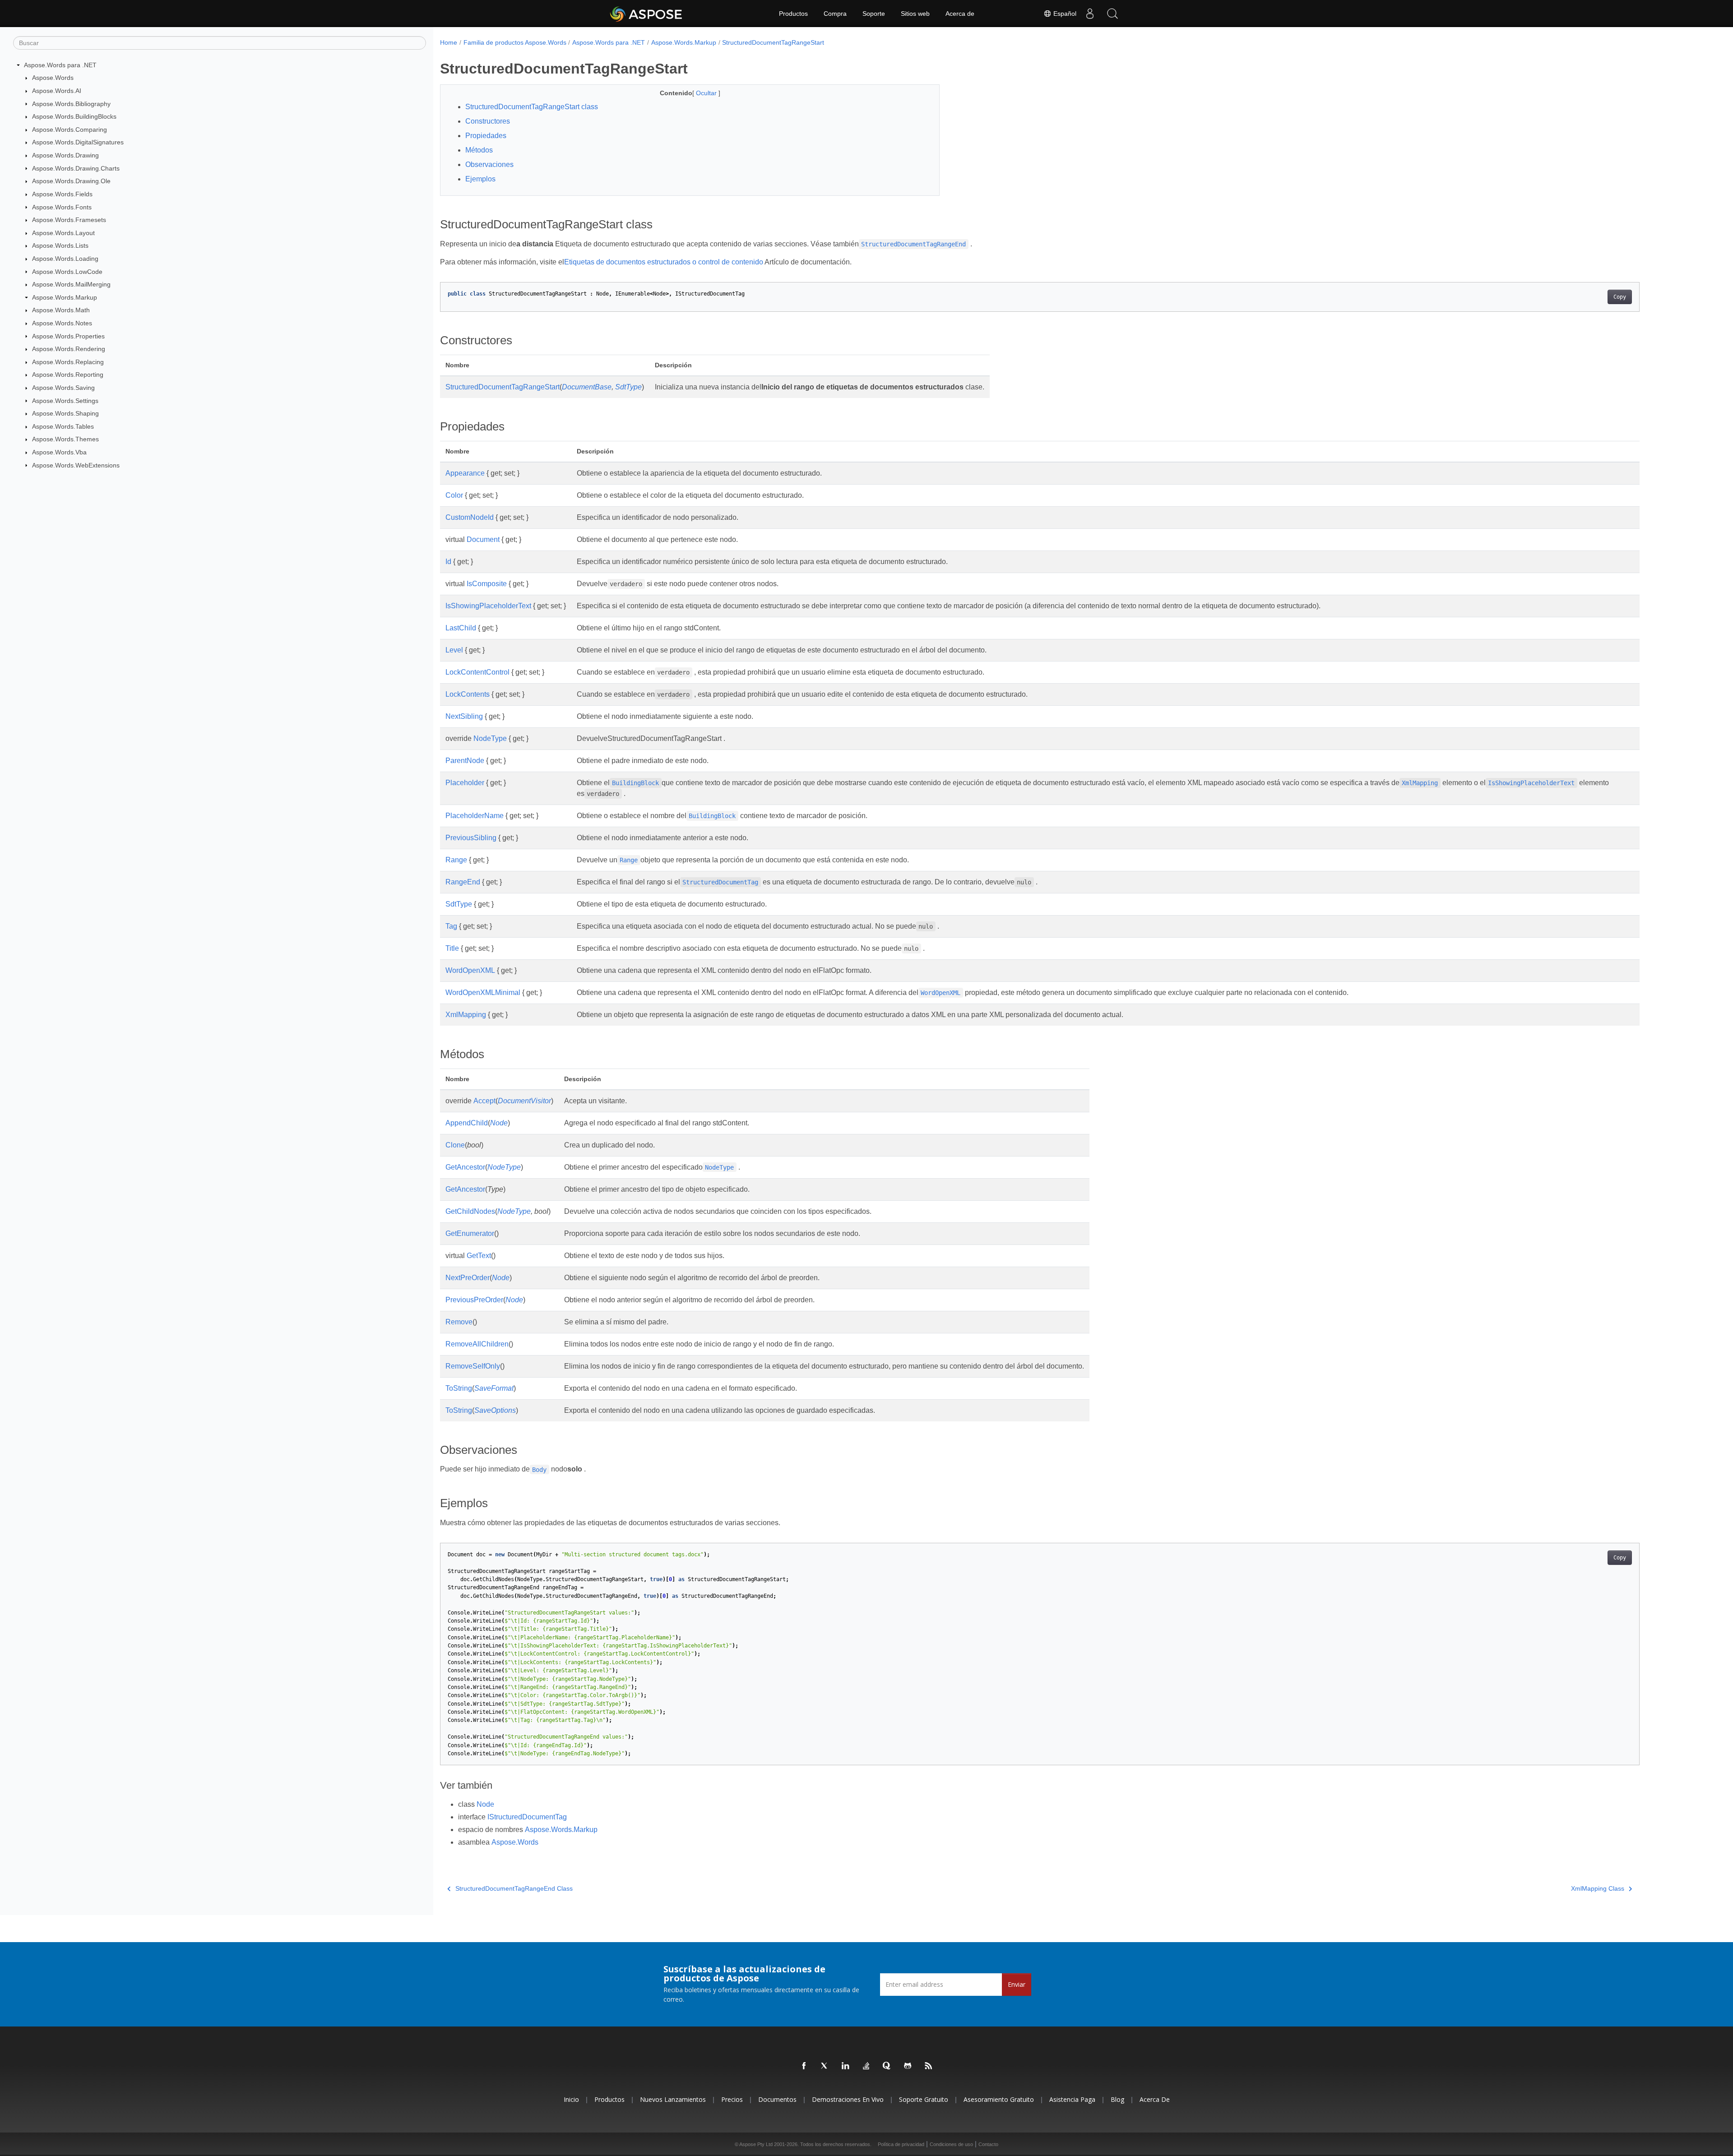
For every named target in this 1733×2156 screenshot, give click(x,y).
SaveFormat (494, 1388)
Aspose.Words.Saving (63, 388)
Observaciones (489, 164)
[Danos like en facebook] (804, 2066)
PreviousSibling (471, 838)
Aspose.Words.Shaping (65, 413)
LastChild (461, 628)
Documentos (777, 2099)
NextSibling (464, 716)
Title (452, 948)
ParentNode (465, 761)
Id (448, 562)
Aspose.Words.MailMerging (71, 284)
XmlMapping (466, 1015)
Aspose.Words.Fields (62, 194)
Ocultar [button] (707, 93)
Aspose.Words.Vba (59, 452)
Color (454, 495)
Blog (1117, 2099)
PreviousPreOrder (474, 1300)
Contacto (988, 2144)
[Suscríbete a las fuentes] (929, 2066)
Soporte (874, 14)
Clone (455, 1145)
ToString (459, 1388)
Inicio (571, 2099)
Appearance (465, 473)
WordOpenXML (470, 970)
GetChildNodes (470, 1211)
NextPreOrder (468, 1278)
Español (1064, 14)
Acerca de (960, 14)
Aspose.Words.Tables (63, 426)
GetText (479, 1256)
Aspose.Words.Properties (68, 336)
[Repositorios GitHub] (908, 2066)
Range (456, 860)
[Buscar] (1112, 14)
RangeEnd (463, 882)
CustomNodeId (470, 517)
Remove (459, 1322)
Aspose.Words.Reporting (68, 375)
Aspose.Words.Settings (65, 401)
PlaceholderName (475, 816)
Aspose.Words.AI (57, 91)
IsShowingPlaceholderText (488, 606)
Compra (835, 14)
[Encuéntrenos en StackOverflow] (866, 2066)
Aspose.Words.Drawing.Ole (71, 181)
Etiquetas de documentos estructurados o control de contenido (664, 262)
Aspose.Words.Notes (62, 323)
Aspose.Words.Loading (65, 259)
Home (449, 42)
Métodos (479, 150)
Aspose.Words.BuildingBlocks (74, 116)
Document (483, 539)
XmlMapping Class (1598, 1888)
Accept (484, 1101)
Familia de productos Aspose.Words (515, 42)
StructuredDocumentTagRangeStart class (532, 107)
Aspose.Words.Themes (65, 439)
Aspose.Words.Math (61, 310)
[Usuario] (1090, 14)
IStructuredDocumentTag (527, 1817)
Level (454, 650)
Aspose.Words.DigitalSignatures (78, 142)
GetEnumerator (470, 1233)
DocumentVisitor (524, 1101)
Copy (1620, 297)
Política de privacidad (901, 2144)
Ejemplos (480, 179)
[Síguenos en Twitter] (825, 2066)
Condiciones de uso (951, 2144)
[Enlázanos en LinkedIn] (846, 2066)
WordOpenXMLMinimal (483, 992)
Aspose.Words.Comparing (70, 130)
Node (499, 1123)
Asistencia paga (1072, 2099)
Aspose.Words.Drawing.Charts (76, 168)
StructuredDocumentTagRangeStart (773, 42)
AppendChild (467, 1123)
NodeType (490, 738)
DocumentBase (587, 387)
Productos (793, 14)
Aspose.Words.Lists (60, 245)
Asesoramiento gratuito (999, 2099)
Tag (451, 926)
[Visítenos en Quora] (887, 2066)
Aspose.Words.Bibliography (71, 104)
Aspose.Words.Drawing (65, 155)
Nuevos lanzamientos (673, 2099)
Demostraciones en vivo (848, 2099)
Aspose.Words (53, 78)
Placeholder (465, 783)
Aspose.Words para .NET (60, 65)
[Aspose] (646, 14)
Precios (732, 2099)
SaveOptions (495, 1410)
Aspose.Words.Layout (63, 233)
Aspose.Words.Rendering (69, 349)
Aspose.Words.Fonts (62, 207)
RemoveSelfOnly (473, 1366)
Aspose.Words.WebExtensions (76, 465)
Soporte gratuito (924, 2099)
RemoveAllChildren (477, 1344)
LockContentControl (477, 672)
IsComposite (487, 584)
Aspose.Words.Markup (65, 297)
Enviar (1017, 1984)
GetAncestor (465, 1167)
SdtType (628, 387)
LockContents (468, 694)
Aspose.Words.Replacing (68, 362)
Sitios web (915, 14)
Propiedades (486, 136)
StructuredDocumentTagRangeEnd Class (514, 1888)
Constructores (488, 121)
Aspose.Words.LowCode (67, 272)
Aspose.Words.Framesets (69, 220)
